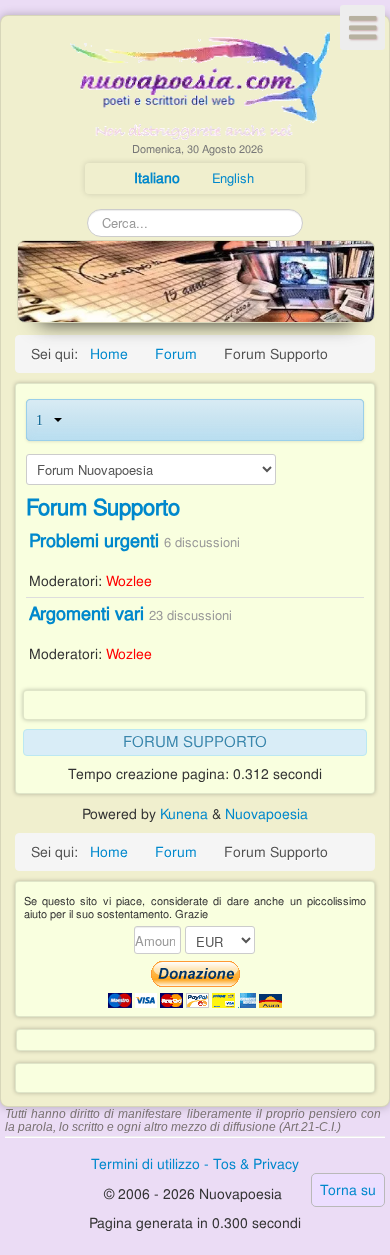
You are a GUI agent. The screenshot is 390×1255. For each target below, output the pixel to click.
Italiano (159, 178)
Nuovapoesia (266, 814)
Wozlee (129, 581)
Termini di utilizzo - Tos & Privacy (195, 1164)
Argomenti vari (86, 613)
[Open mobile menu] (362, 27)
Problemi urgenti (94, 540)
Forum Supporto (103, 507)
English (233, 178)
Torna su (348, 1190)
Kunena (184, 814)
